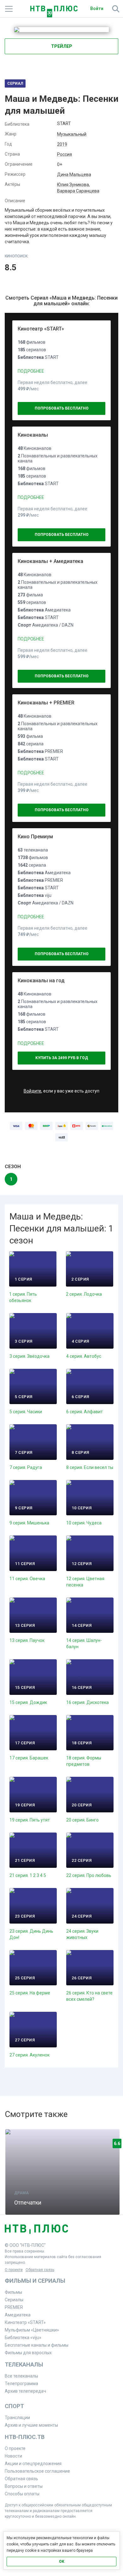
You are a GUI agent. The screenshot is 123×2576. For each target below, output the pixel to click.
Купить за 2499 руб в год (62, 1058)
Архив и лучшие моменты (31, 2425)
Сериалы (14, 2300)
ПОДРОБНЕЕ (31, 371)
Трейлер (62, 46)
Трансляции (17, 2418)
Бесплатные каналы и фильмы (37, 2345)
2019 (62, 144)
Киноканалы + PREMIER (46, 703)
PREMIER (14, 2307)
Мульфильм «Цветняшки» (32, 2330)
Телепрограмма (21, 2384)
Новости (13, 2456)
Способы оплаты (22, 2494)
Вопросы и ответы (24, 2486)
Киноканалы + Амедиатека (50, 561)
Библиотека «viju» (23, 2338)
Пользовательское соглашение (37, 2471)
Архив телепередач (25, 2391)
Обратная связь (40, 2270)
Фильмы (13, 2292)
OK (62, 2562)
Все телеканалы (21, 2376)
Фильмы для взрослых (28, 2353)
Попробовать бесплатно (62, 408)
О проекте (14, 2270)
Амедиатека (18, 2315)
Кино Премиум (35, 837)
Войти (97, 9)
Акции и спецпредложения (33, 2464)
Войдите (32, 1091)
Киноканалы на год (41, 981)
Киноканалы (33, 435)
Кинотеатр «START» (41, 329)
